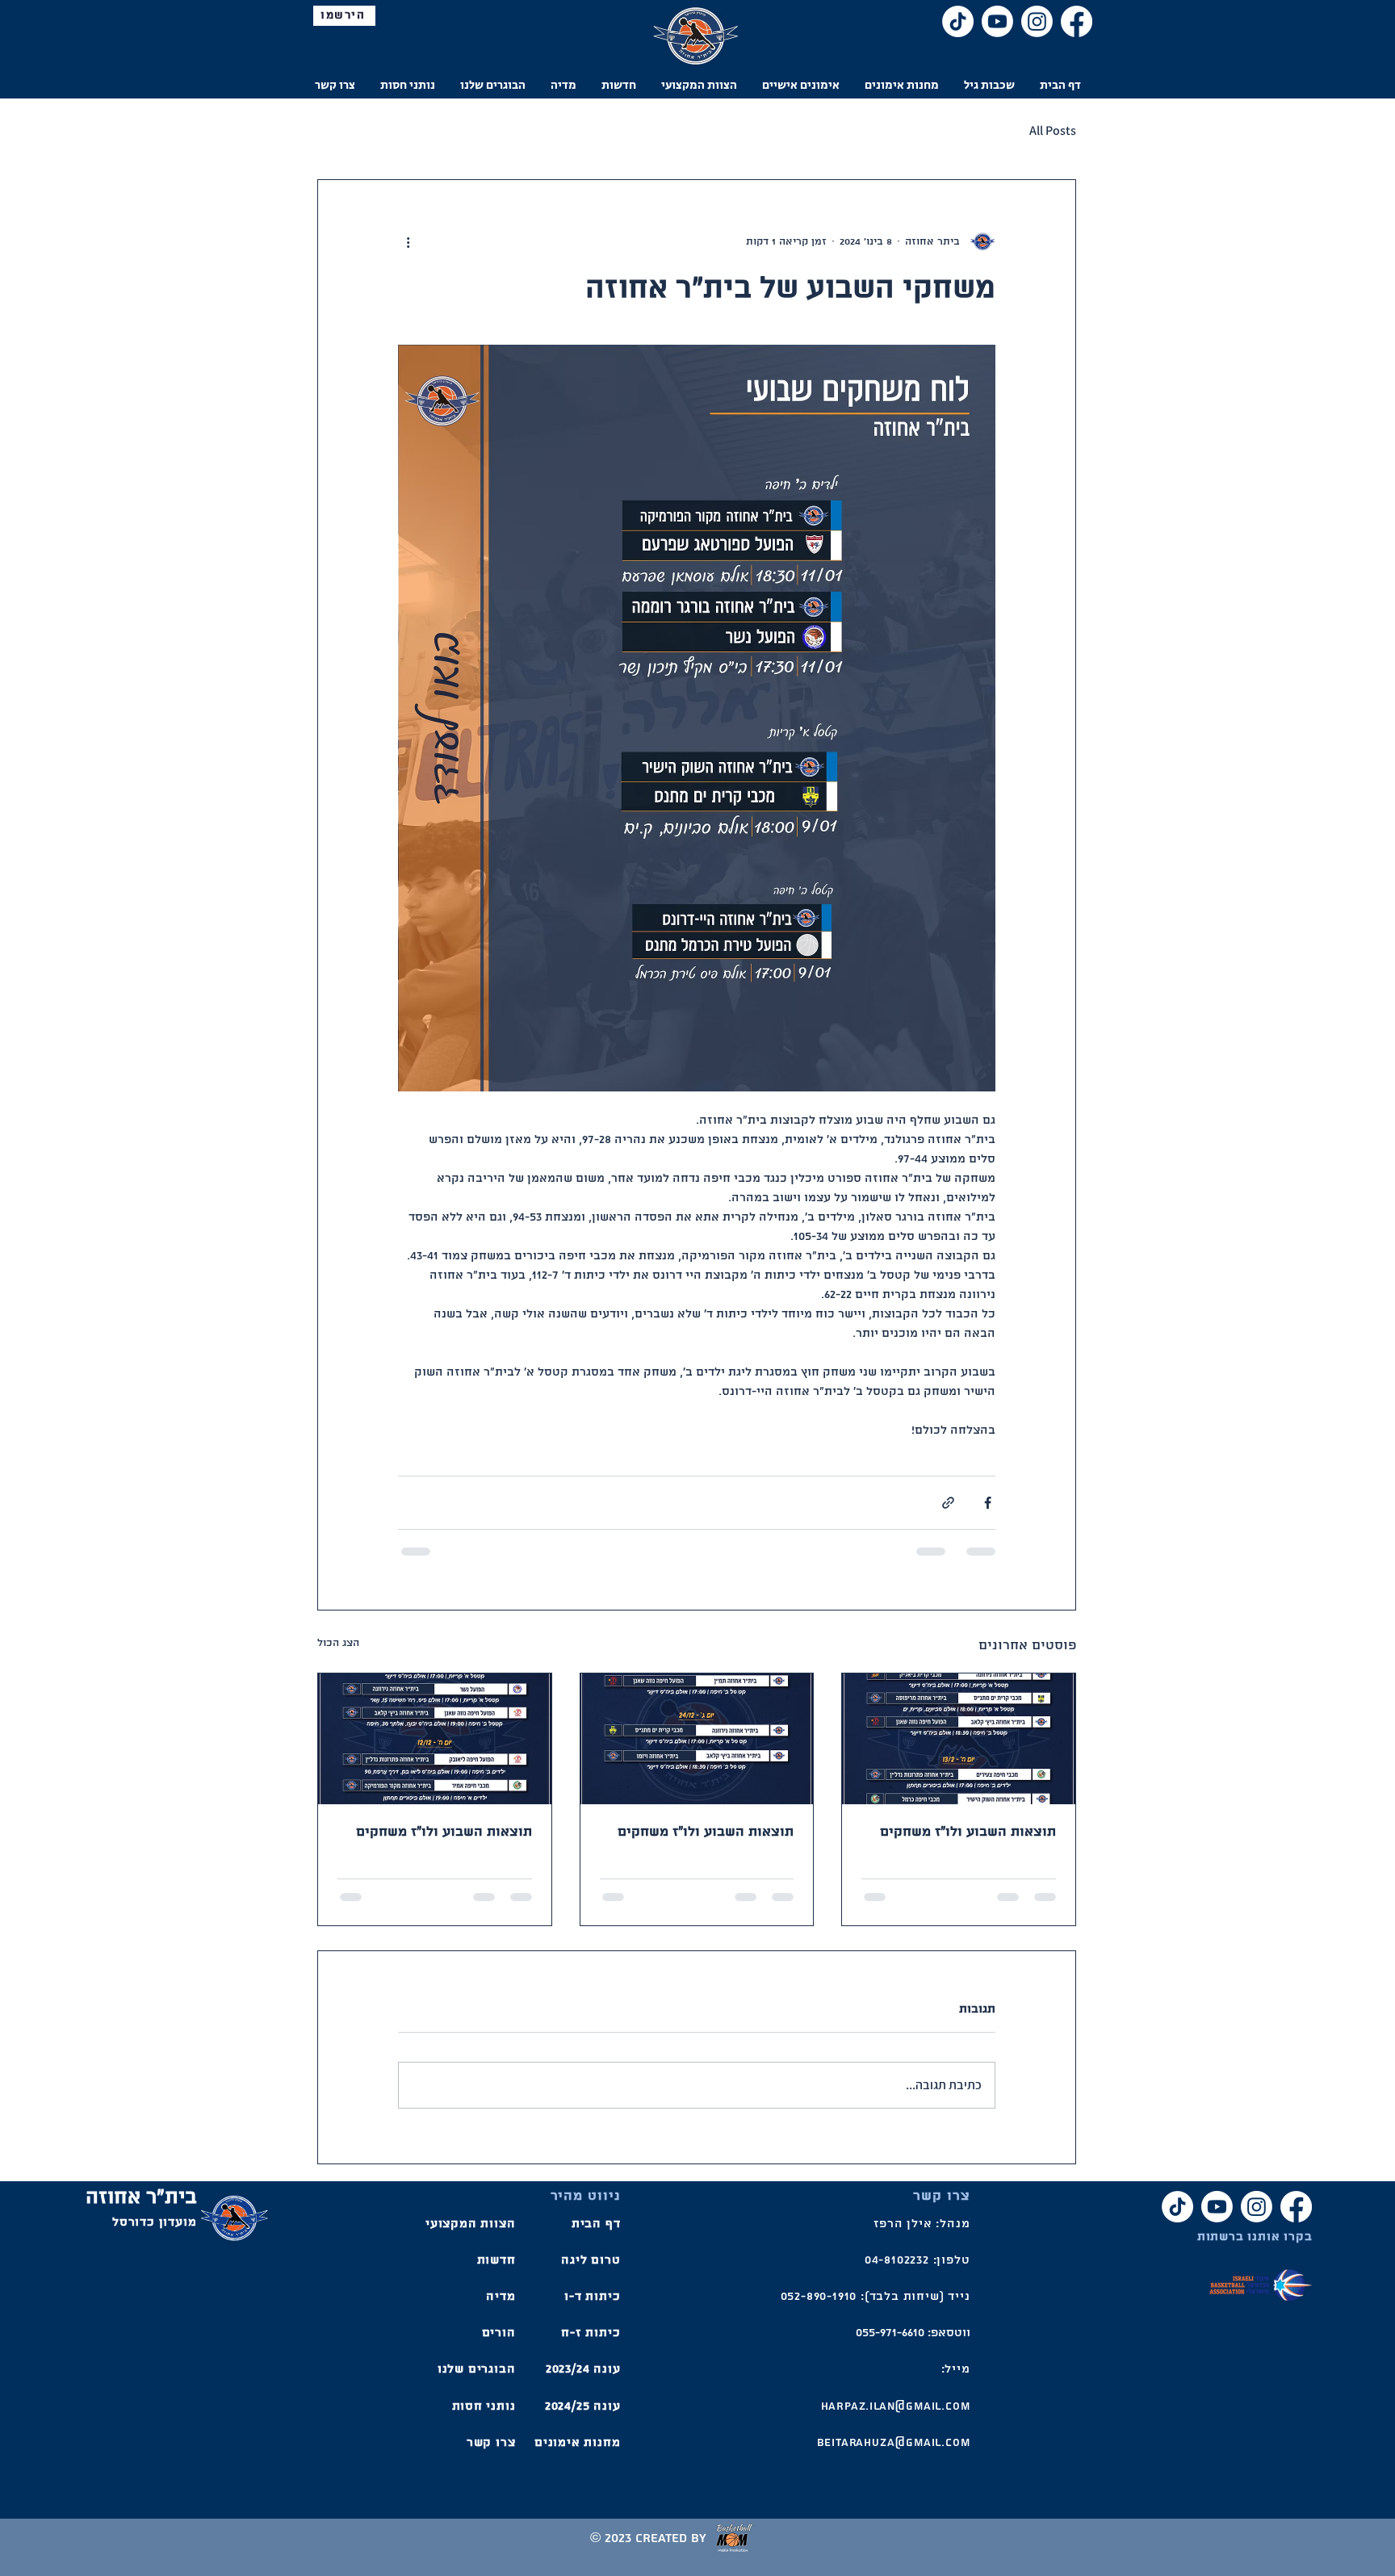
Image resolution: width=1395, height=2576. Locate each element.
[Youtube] (997, 21)
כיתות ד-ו (592, 2297)
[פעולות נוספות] (408, 241)
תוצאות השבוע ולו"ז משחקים (968, 1832)
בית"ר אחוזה (141, 2198)
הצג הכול (338, 1643)
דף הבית (596, 2224)
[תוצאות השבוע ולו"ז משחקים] (959, 1739)
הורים (499, 2333)
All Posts (1053, 130)
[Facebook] (1077, 21)
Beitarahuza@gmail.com (894, 2443)
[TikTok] (958, 21)
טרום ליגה (591, 2260)
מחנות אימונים (577, 2443)
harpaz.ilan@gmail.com (896, 2406)
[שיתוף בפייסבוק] (988, 1503)
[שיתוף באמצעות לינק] (948, 1503)
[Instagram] (1037, 21)
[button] (989, 85)
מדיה (501, 2297)
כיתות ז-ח (591, 2333)
